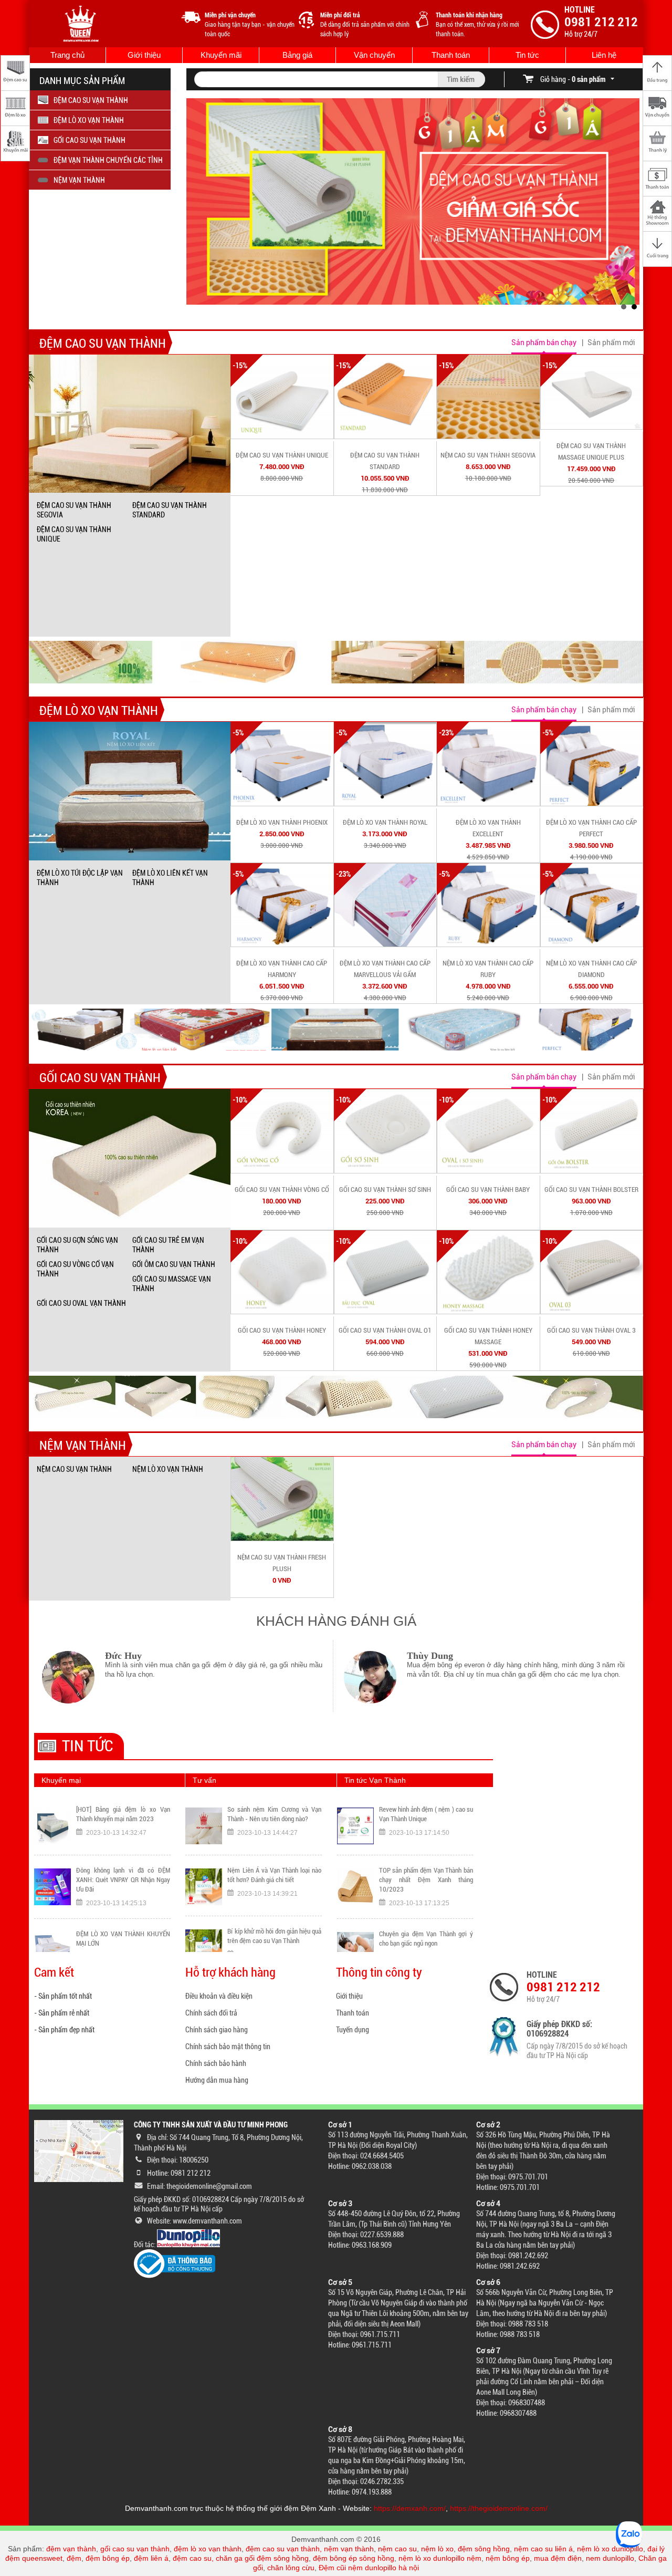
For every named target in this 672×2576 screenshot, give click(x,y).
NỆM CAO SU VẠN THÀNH (74, 1469)
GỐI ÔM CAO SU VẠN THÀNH (174, 1264)
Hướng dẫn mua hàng (217, 2080)
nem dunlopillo (610, 2558)
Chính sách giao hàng (217, 2030)
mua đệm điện (558, 2558)
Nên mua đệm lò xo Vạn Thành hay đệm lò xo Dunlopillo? (274, 1936)
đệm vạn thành (71, 2549)
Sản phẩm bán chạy (544, 342)
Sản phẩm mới (611, 342)
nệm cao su (397, 2549)
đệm (74, 2558)
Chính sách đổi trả (211, 2013)
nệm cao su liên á (543, 2549)
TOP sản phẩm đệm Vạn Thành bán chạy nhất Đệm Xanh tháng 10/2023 (426, 1819)
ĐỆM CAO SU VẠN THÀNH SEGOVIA (74, 510)
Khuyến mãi (221, 55)
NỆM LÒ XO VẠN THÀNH (168, 1469)
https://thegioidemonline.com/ (499, 2508)
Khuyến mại (61, 1780)
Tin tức (527, 55)
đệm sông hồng (484, 2549)
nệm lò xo (437, 2549)
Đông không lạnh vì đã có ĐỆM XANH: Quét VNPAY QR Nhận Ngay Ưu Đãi (123, 1819)
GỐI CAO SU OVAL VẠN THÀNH (81, 1303)
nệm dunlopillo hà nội (384, 2568)
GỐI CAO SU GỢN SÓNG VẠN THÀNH (77, 1245)
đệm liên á (151, 2558)
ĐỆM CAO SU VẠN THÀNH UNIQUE (74, 534)
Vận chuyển (374, 55)
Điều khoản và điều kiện (219, 1996)
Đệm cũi (332, 2568)
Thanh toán (451, 55)
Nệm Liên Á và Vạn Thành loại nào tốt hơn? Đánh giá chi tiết (274, 1814)
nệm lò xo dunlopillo (610, 2549)
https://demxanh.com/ (410, 2508)
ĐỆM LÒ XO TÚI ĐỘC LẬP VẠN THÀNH (80, 878)
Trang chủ (67, 55)
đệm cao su (192, 2558)
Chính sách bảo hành (216, 2063)
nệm (474, 2558)
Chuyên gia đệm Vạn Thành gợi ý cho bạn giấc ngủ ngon (426, 1878)
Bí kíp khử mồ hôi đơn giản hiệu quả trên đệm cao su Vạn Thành (274, 1875)
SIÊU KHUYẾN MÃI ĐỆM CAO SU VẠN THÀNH (123, 1939)
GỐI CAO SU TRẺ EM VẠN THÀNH (168, 1245)
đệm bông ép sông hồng (354, 2558)
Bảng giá (297, 55)
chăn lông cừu (291, 2568)
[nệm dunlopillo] (188, 2245)
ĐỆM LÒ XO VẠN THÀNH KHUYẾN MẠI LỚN (123, 1878)
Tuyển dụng (353, 2030)
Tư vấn (204, 1780)
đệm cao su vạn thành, (285, 2549)
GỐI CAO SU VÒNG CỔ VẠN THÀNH (75, 1269)
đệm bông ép (108, 2558)
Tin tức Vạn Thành (375, 1780)
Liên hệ (604, 55)
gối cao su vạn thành (135, 2549)
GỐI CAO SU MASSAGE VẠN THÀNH (172, 1284)
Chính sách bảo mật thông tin (228, 2047)
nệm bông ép (508, 2558)
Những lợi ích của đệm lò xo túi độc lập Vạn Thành (426, 1939)
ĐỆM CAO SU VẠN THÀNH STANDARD (170, 510)
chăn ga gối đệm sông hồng (262, 2558)
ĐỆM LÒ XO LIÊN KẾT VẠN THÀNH (170, 878)
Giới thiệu (144, 55)
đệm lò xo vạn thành (208, 2549)
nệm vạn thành (349, 2549)
